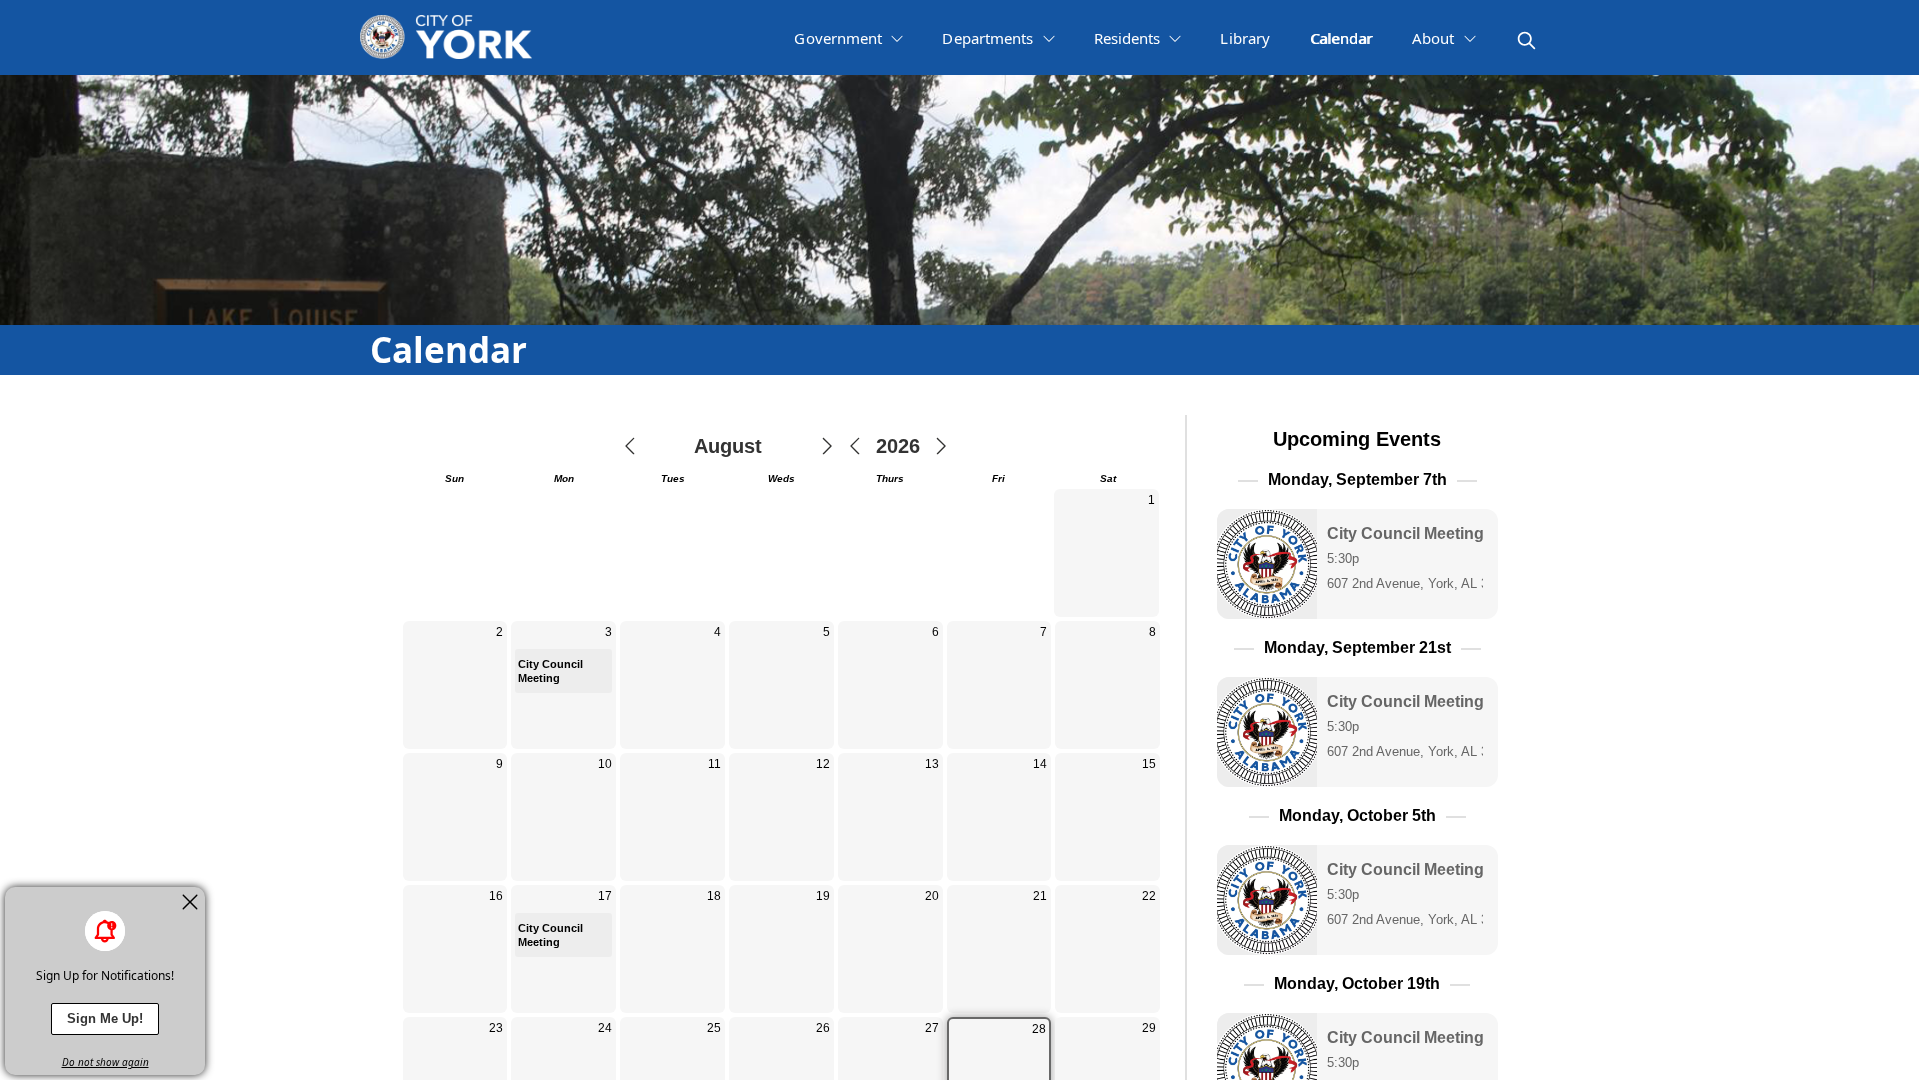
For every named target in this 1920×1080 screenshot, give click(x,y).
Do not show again (105, 1062)
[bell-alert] (105, 931)
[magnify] (1526, 40)
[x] (190, 902)
